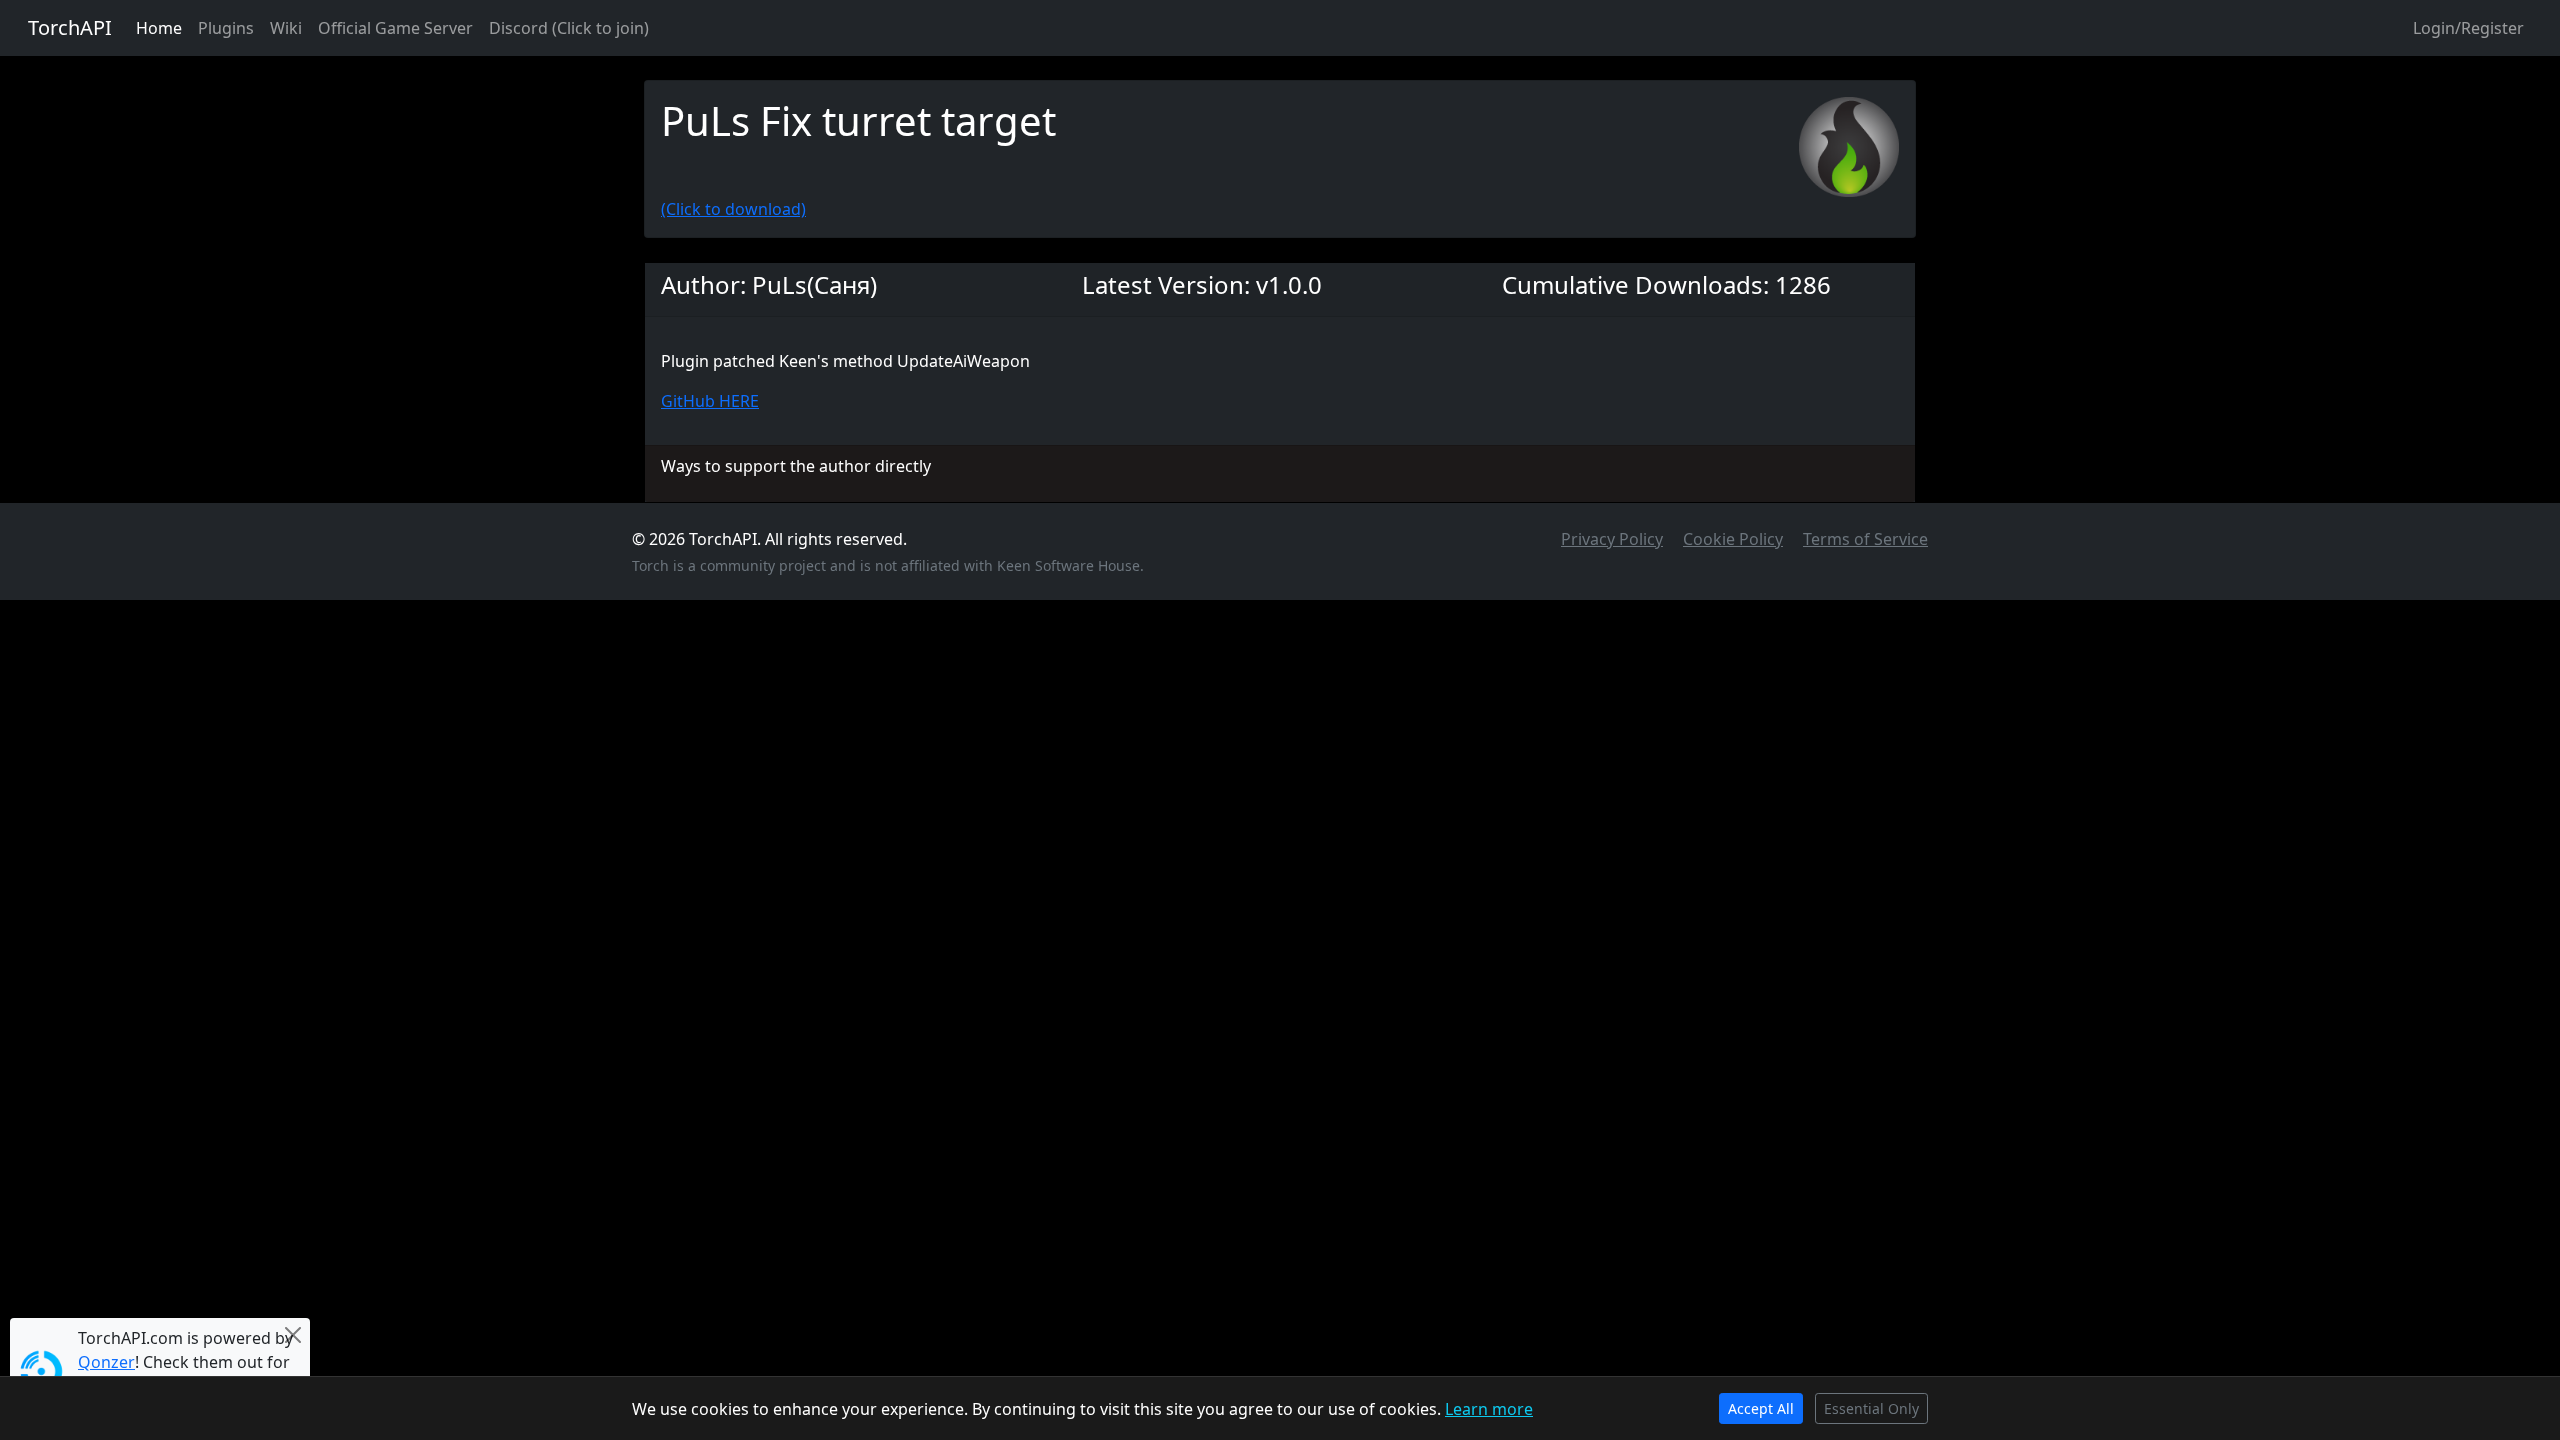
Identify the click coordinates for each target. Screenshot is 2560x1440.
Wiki (286, 28)
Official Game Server (395, 28)
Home (159, 28)
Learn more (1489, 1409)
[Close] (293, 1335)
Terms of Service (1865, 539)
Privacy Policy (1612, 539)
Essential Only (1871, 1408)
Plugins (226, 28)
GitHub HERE (710, 401)
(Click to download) (733, 209)
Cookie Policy (1733, 539)
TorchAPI (70, 27)
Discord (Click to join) (569, 28)
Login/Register (2468, 28)
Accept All (1761, 1408)
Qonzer (106, 1362)
